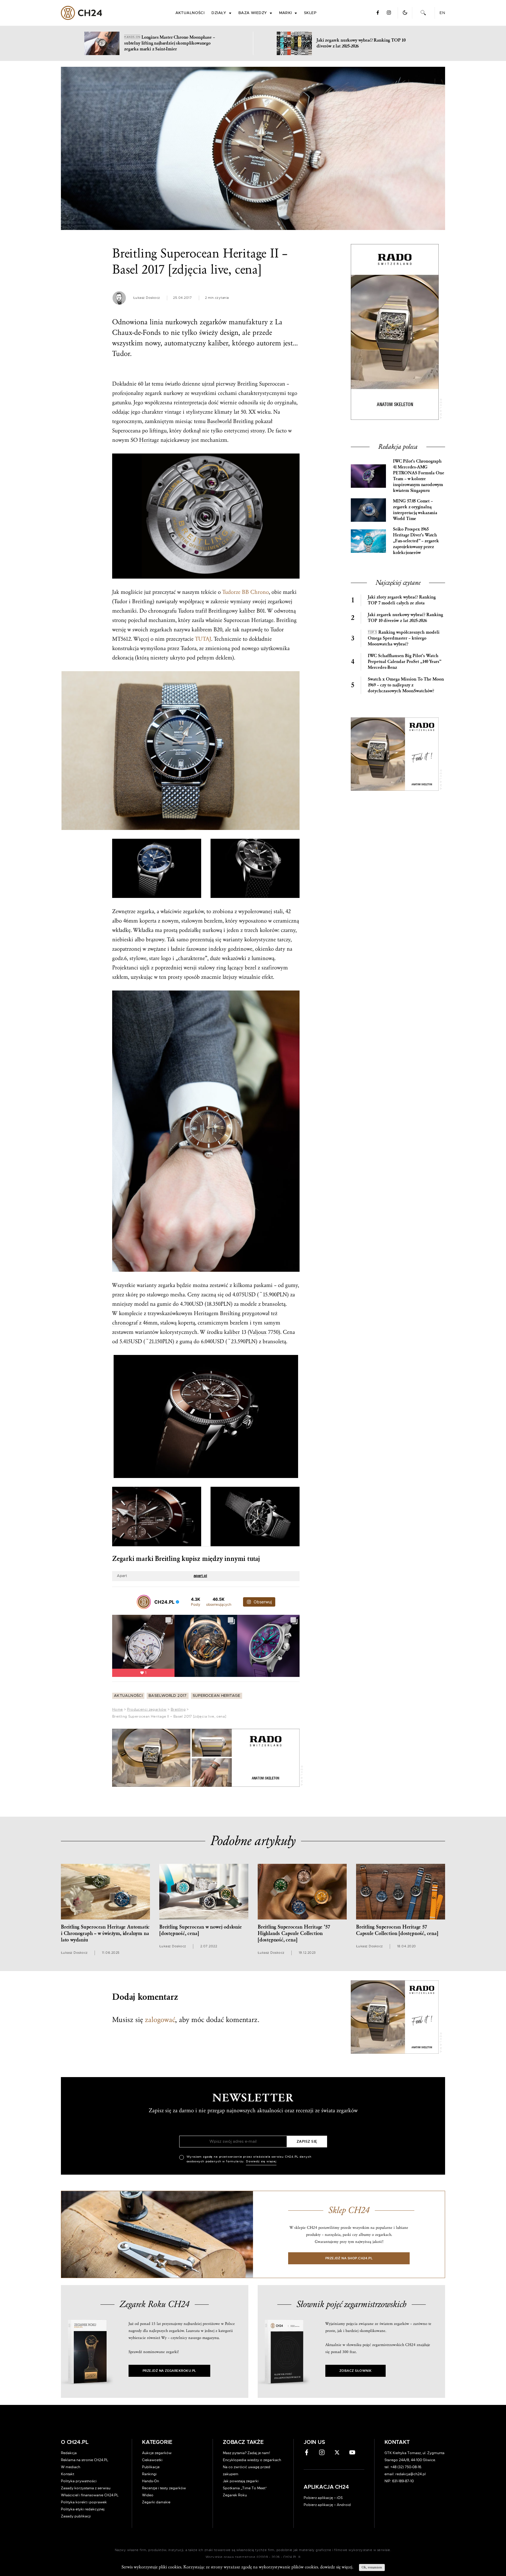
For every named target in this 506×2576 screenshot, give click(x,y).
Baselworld (219, 421)
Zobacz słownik (355, 2371)
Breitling (178, 1709)
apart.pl (200, 1576)
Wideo (148, 2495)
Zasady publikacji (76, 2516)
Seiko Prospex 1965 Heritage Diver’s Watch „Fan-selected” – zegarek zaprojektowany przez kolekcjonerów (416, 541)
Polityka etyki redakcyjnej (83, 2509)
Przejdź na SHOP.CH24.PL (349, 2258)
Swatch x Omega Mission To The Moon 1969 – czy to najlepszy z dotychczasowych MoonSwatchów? (406, 685)
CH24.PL (82, 13)
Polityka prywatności (79, 2481)
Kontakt (67, 2474)
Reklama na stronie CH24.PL (85, 2460)
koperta (148, 921)
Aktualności (190, 13)
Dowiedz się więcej (261, 2161)
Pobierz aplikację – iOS (323, 2498)
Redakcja (69, 2453)
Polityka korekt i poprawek (84, 2502)
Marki (286, 13)
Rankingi (149, 2474)
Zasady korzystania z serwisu (86, 2488)
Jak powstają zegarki (241, 2481)
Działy (219, 13)
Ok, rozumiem (372, 2567)
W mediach (71, 2467)
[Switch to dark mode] (405, 13)
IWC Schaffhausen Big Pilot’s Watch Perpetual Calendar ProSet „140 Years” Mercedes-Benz (405, 662)
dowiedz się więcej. (337, 2567)
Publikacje (151, 2467)
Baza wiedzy (253, 13)
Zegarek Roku (235, 2495)
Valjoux (258, 1332)
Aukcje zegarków (157, 2453)
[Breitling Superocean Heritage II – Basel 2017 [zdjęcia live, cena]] (253, 148)
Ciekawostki (152, 2460)
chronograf (125, 1323)
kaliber (218, 343)
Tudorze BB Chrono (246, 592)
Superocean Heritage (217, 1696)
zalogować (160, 2020)
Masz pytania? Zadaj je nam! (246, 2453)
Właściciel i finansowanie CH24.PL (90, 2495)
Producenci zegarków (147, 1709)
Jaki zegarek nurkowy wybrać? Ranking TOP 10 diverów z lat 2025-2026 (405, 618)
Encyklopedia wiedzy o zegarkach (252, 2460)
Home (117, 1709)
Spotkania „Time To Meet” (245, 2488)
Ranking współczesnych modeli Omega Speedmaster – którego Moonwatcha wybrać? (404, 638)
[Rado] (206, 1758)
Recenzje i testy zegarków (164, 2488)
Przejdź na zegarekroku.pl (169, 2371)
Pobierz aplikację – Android (327, 2505)
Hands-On (151, 2481)
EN (442, 13)
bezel (251, 968)
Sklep (310, 13)
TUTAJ (203, 639)
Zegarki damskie (156, 2502)
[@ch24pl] (144, 1602)
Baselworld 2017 (168, 1696)
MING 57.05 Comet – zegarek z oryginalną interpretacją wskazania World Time (415, 510)
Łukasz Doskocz (147, 298)
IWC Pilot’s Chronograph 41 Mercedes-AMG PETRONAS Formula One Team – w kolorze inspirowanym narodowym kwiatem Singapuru (418, 476)
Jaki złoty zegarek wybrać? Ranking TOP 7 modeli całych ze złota (402, 600)
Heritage (149, 440)
